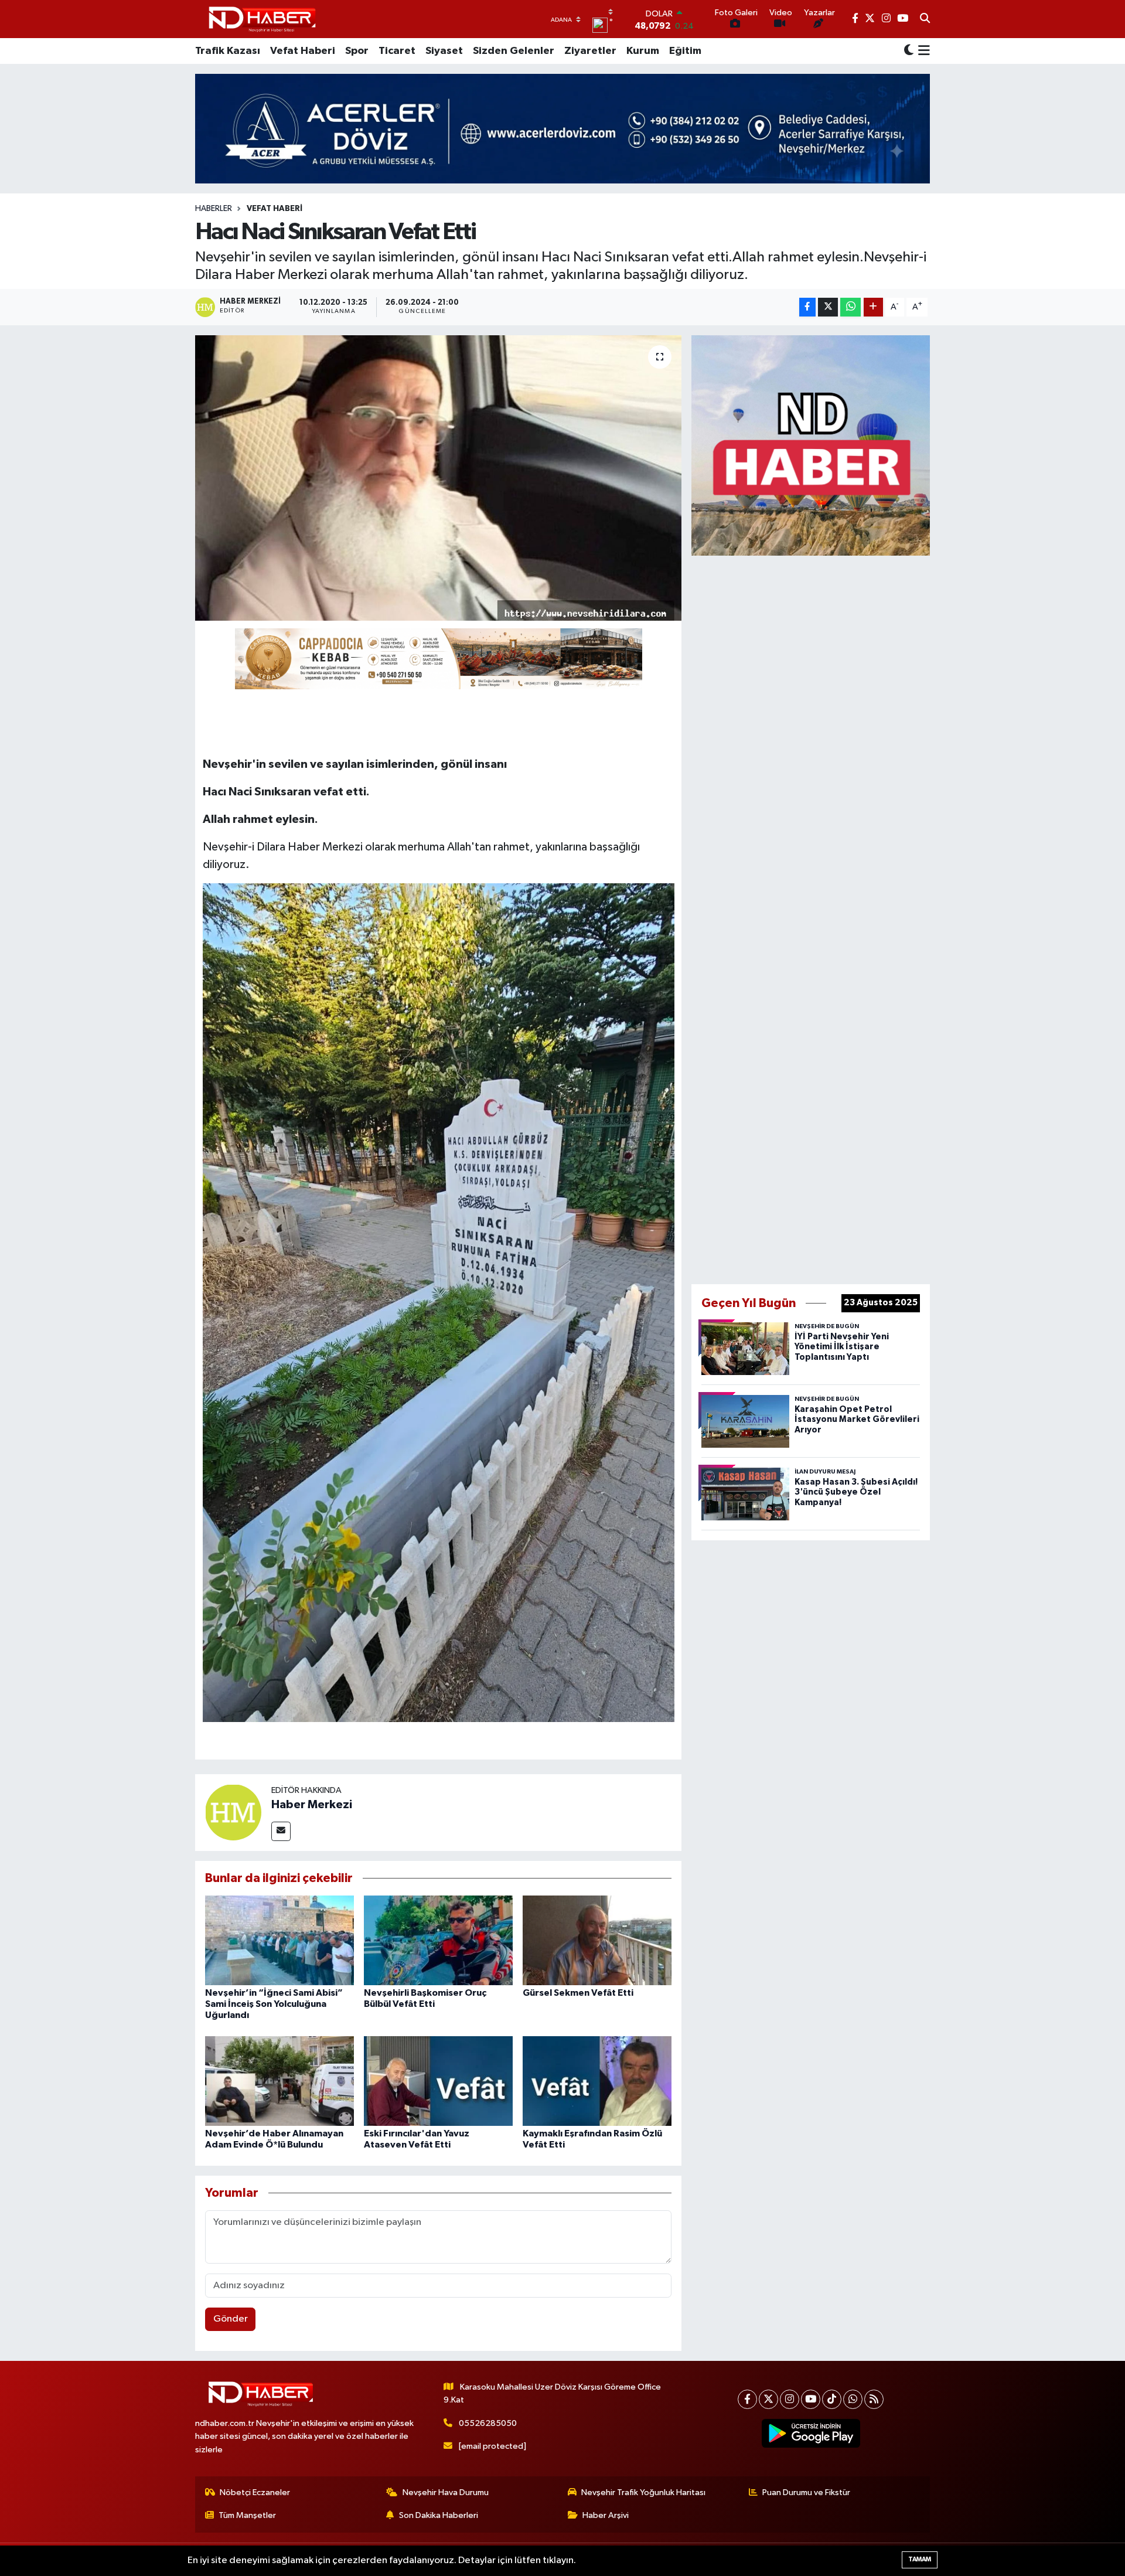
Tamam (920, 2559)
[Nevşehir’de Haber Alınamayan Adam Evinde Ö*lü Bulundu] (279, 2080)
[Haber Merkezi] (233, 1812)
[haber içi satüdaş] (439, 658)
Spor (357, 51)
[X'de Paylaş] (828, 307)
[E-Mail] (281, 1831)
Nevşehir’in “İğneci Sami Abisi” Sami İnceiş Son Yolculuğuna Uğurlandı (274, 2004)
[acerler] (562, 129)
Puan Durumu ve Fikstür (806, 2492)
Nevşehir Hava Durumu (446, 2492)
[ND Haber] (262, 19)
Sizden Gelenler (514, 51)
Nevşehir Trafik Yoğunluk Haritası (643, 2492)
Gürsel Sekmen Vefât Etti (578, 1993)
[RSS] (874, 2399)
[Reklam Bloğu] (811, 445)
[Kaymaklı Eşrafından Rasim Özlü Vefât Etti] (597, 2080)
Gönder (231, 2319)
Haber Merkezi (312, 1805)
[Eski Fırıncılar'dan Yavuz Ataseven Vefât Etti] (438, 2080)
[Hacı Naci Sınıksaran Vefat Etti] (439, 478)
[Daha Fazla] (873, 307)
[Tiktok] (832, 2399)
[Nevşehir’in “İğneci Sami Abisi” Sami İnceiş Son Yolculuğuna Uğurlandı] (279, 1940)
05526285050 (488, 2423)
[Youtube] (811, 2399)
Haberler (214, 209)
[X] (768, 2399)
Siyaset (444, 51)
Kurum (643, 51)
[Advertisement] (811, 917)
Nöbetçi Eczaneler (255, 2492)
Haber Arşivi (606, 2515)
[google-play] (811, 2434)
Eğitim (685, 51)
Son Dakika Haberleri (439, 2515)
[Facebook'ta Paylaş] (807, 307)
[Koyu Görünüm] (909, 51)
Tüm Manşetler (247, 2515)
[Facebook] (747, 2399)
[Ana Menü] (922, 51)
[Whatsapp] (853, 2399)
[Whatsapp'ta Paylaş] (850, 307)
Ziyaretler (590, 51)
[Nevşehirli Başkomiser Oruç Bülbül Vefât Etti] (438, 1940)
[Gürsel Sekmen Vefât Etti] (597, 1940)
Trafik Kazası (228, 51)
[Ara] (925, 19)
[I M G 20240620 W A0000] (439, 1302)
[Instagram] (790, 2399)
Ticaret (397, 51)
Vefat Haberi (303, 51)
